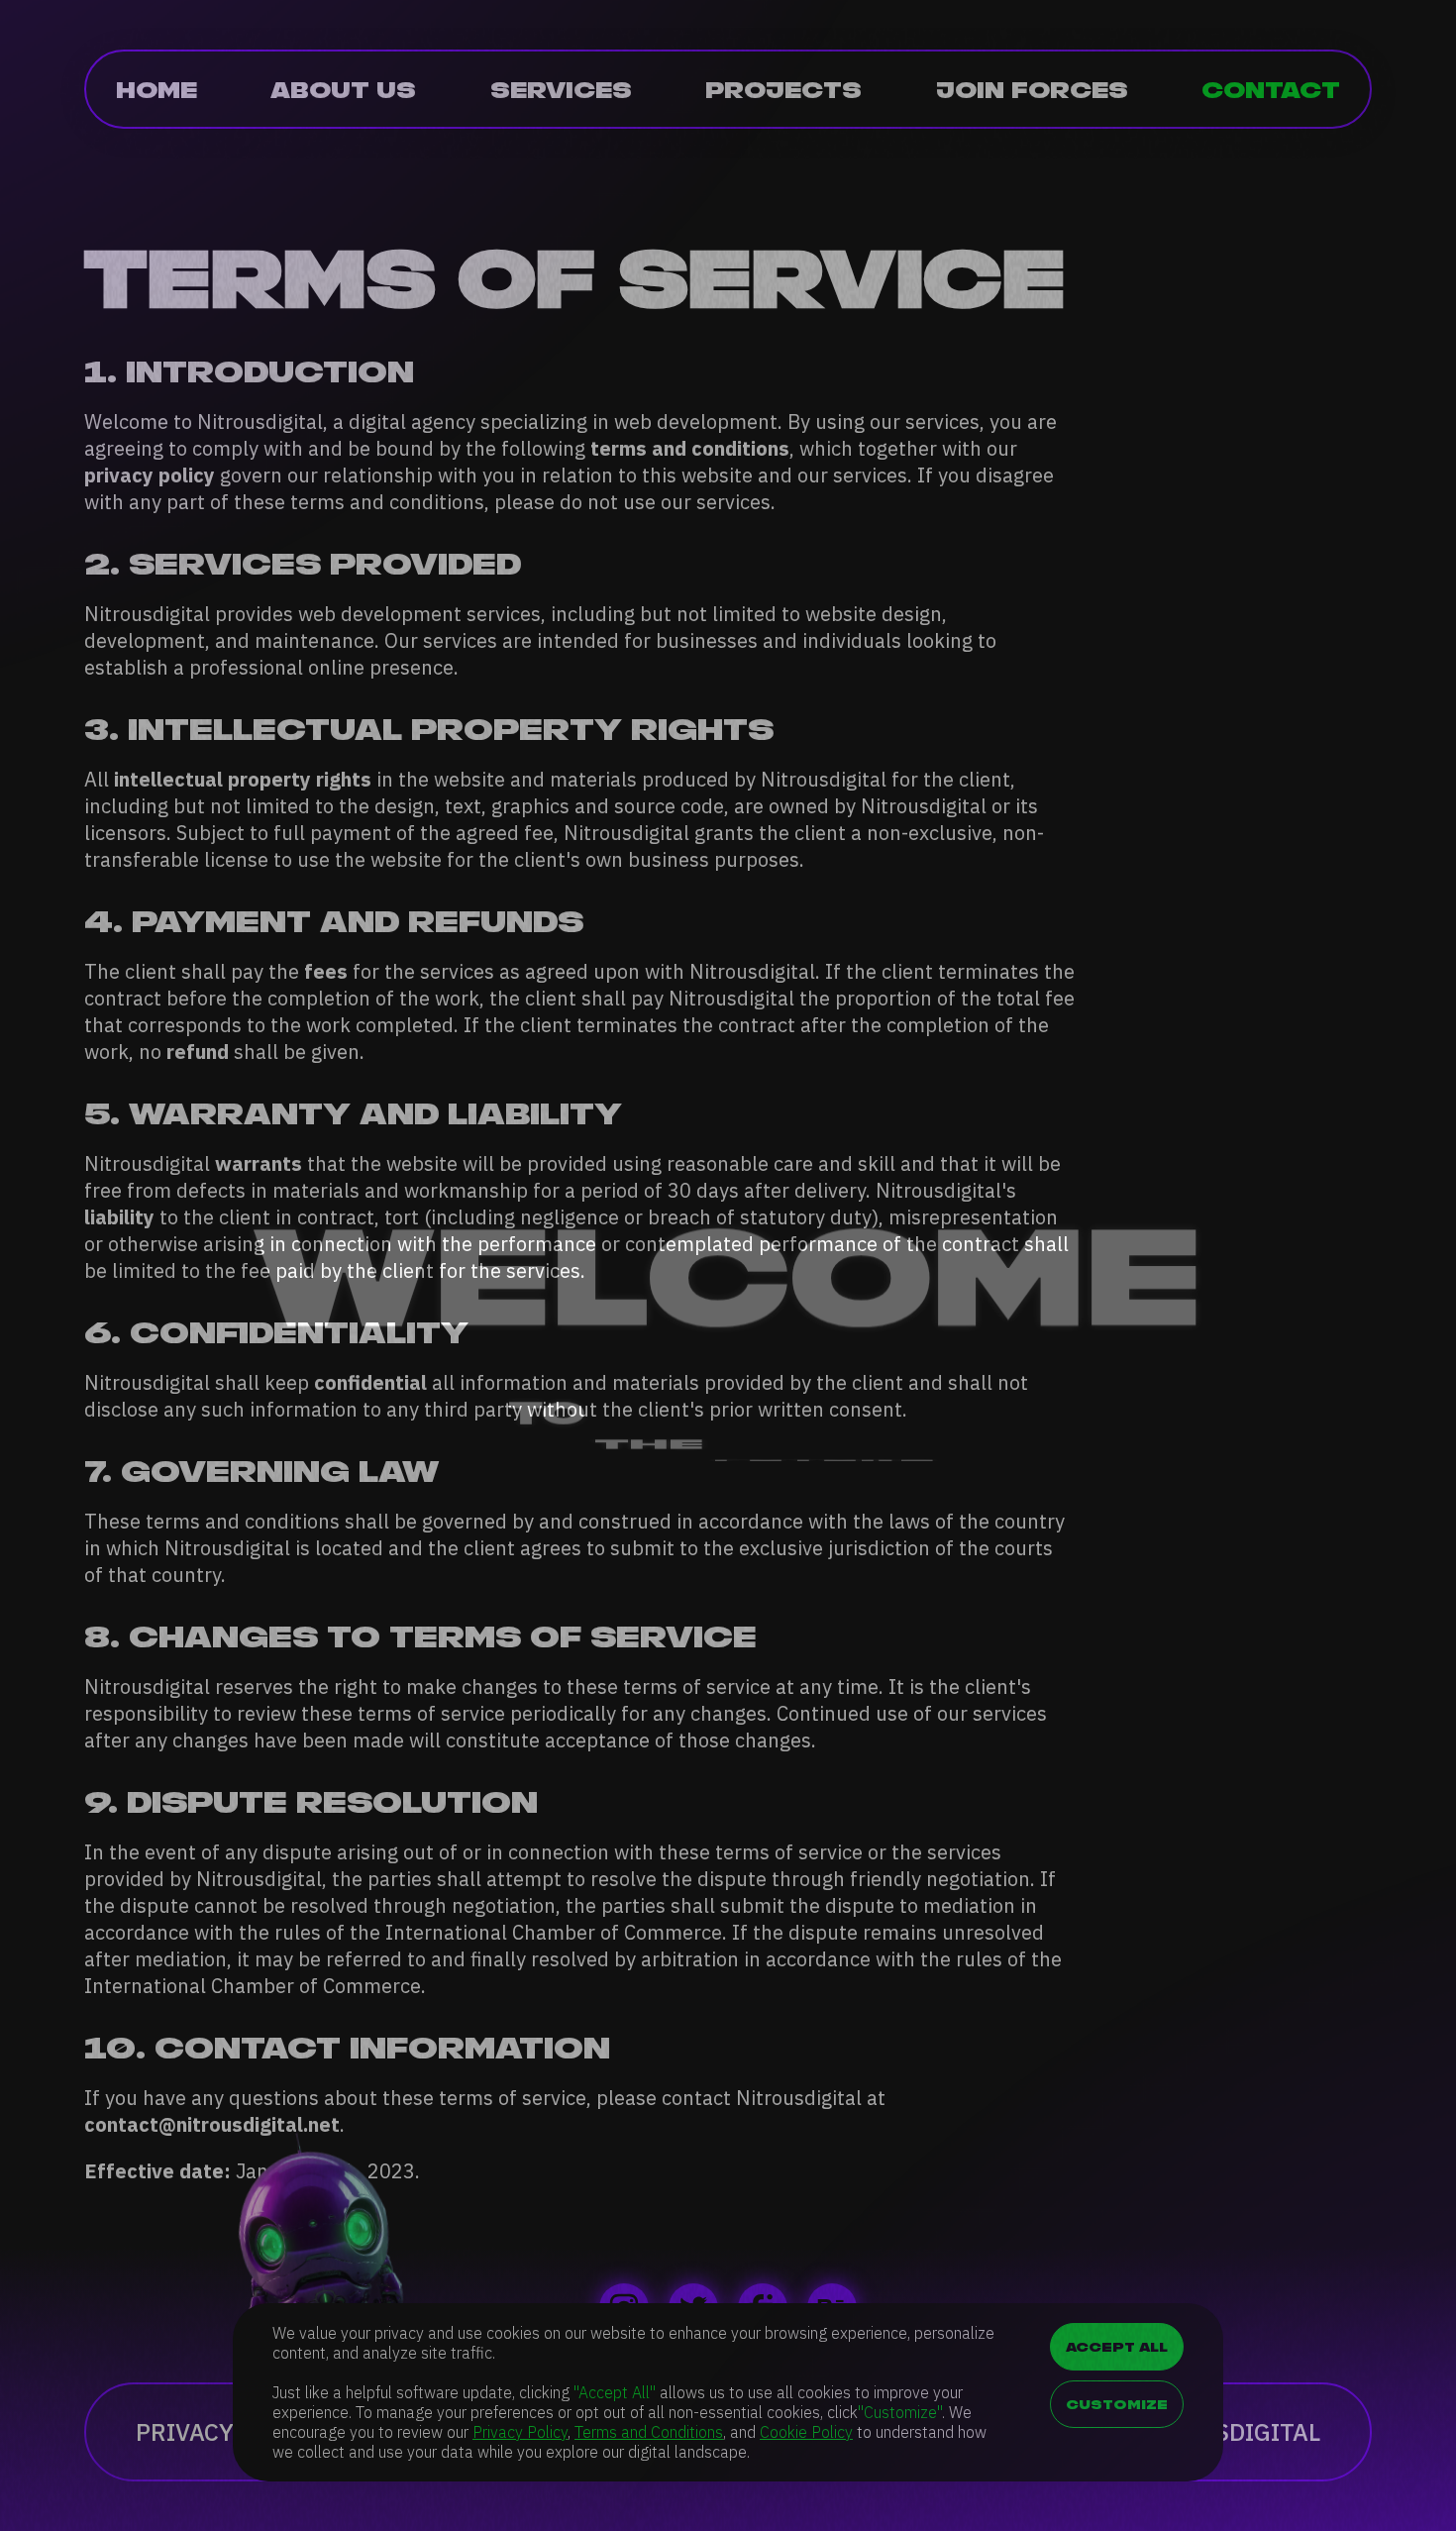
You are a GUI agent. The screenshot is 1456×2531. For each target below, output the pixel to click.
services (561, 89)
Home (156, 89)
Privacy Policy (520, 2432)
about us (343, 89)
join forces (1032, 89)
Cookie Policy (806, 2432)
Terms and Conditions (649, 2432)
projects (783, 89)
